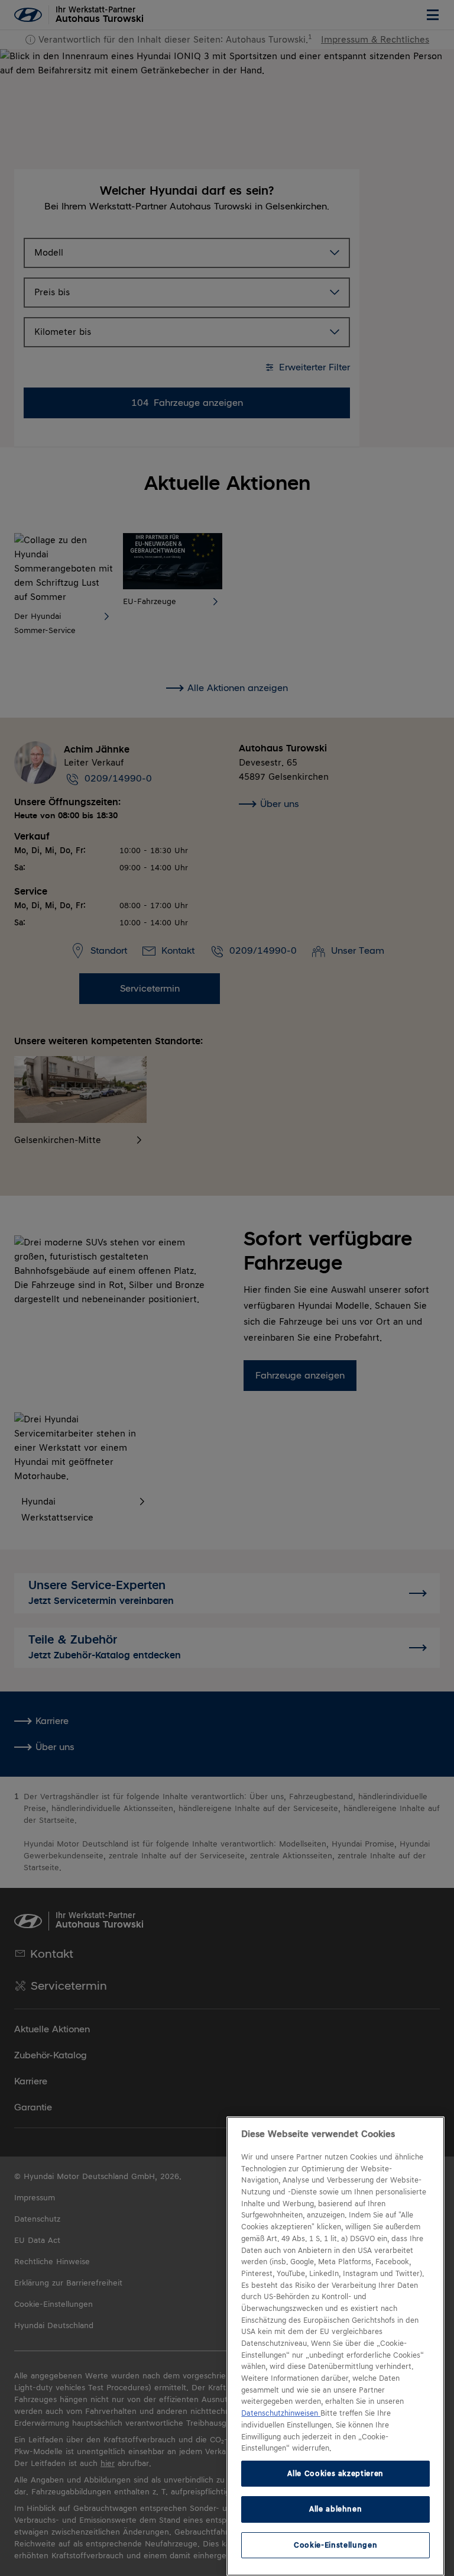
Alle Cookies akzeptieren (335, 2473)
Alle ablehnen (336, 2509)
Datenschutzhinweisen (281, 2413)
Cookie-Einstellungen (335, 2545)
